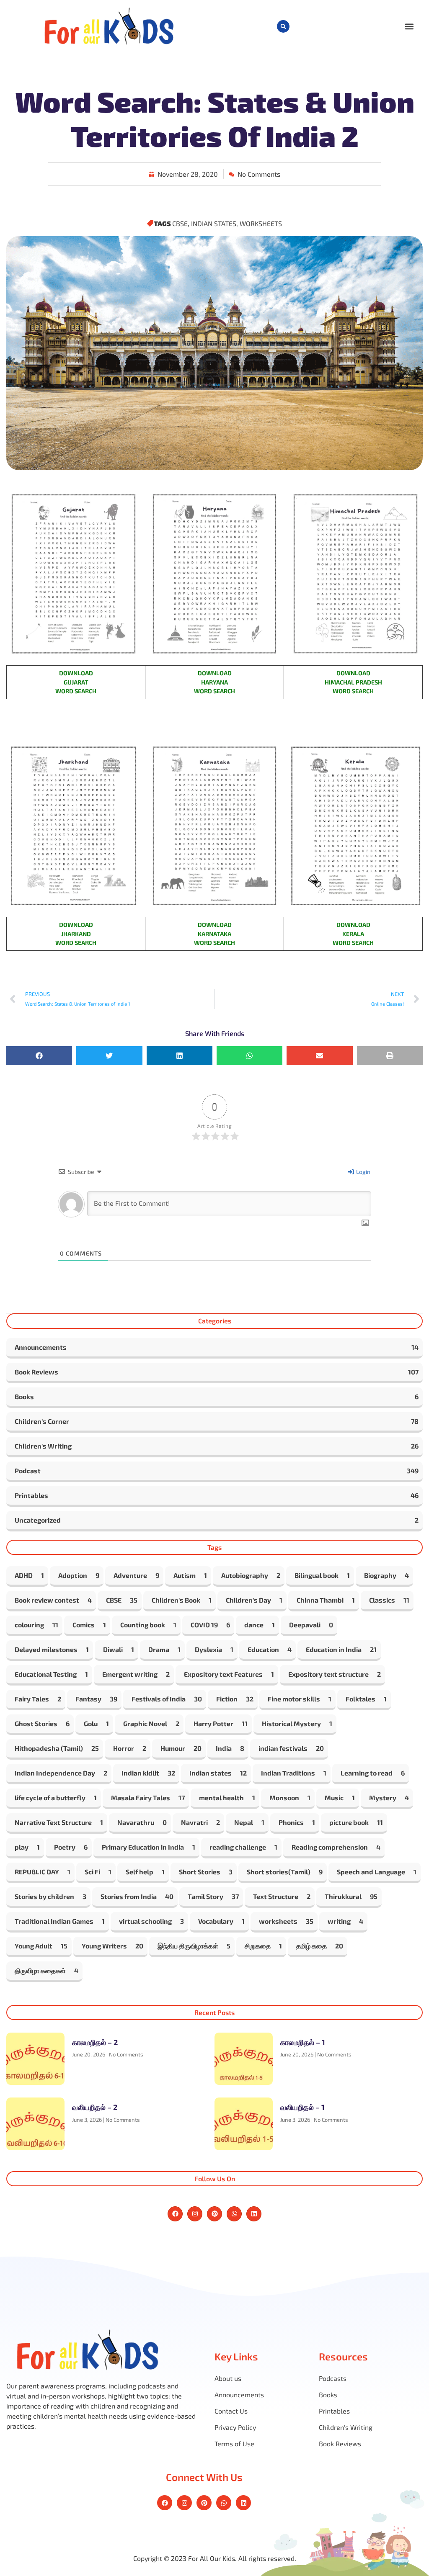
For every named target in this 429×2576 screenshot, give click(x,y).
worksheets (261, 223)
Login (363, 1172)
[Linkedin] (254, 2214)
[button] (283, 26)
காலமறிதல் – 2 (95, 2042)
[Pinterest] (214, 2214)
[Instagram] (195, 2214)
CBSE (180, 223)
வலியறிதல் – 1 (302, 2107)
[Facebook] (175, 2214)
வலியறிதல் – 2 (95, 2107)
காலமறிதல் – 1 (303, 2042)
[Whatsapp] (234, 2214)
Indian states (214, 223)
